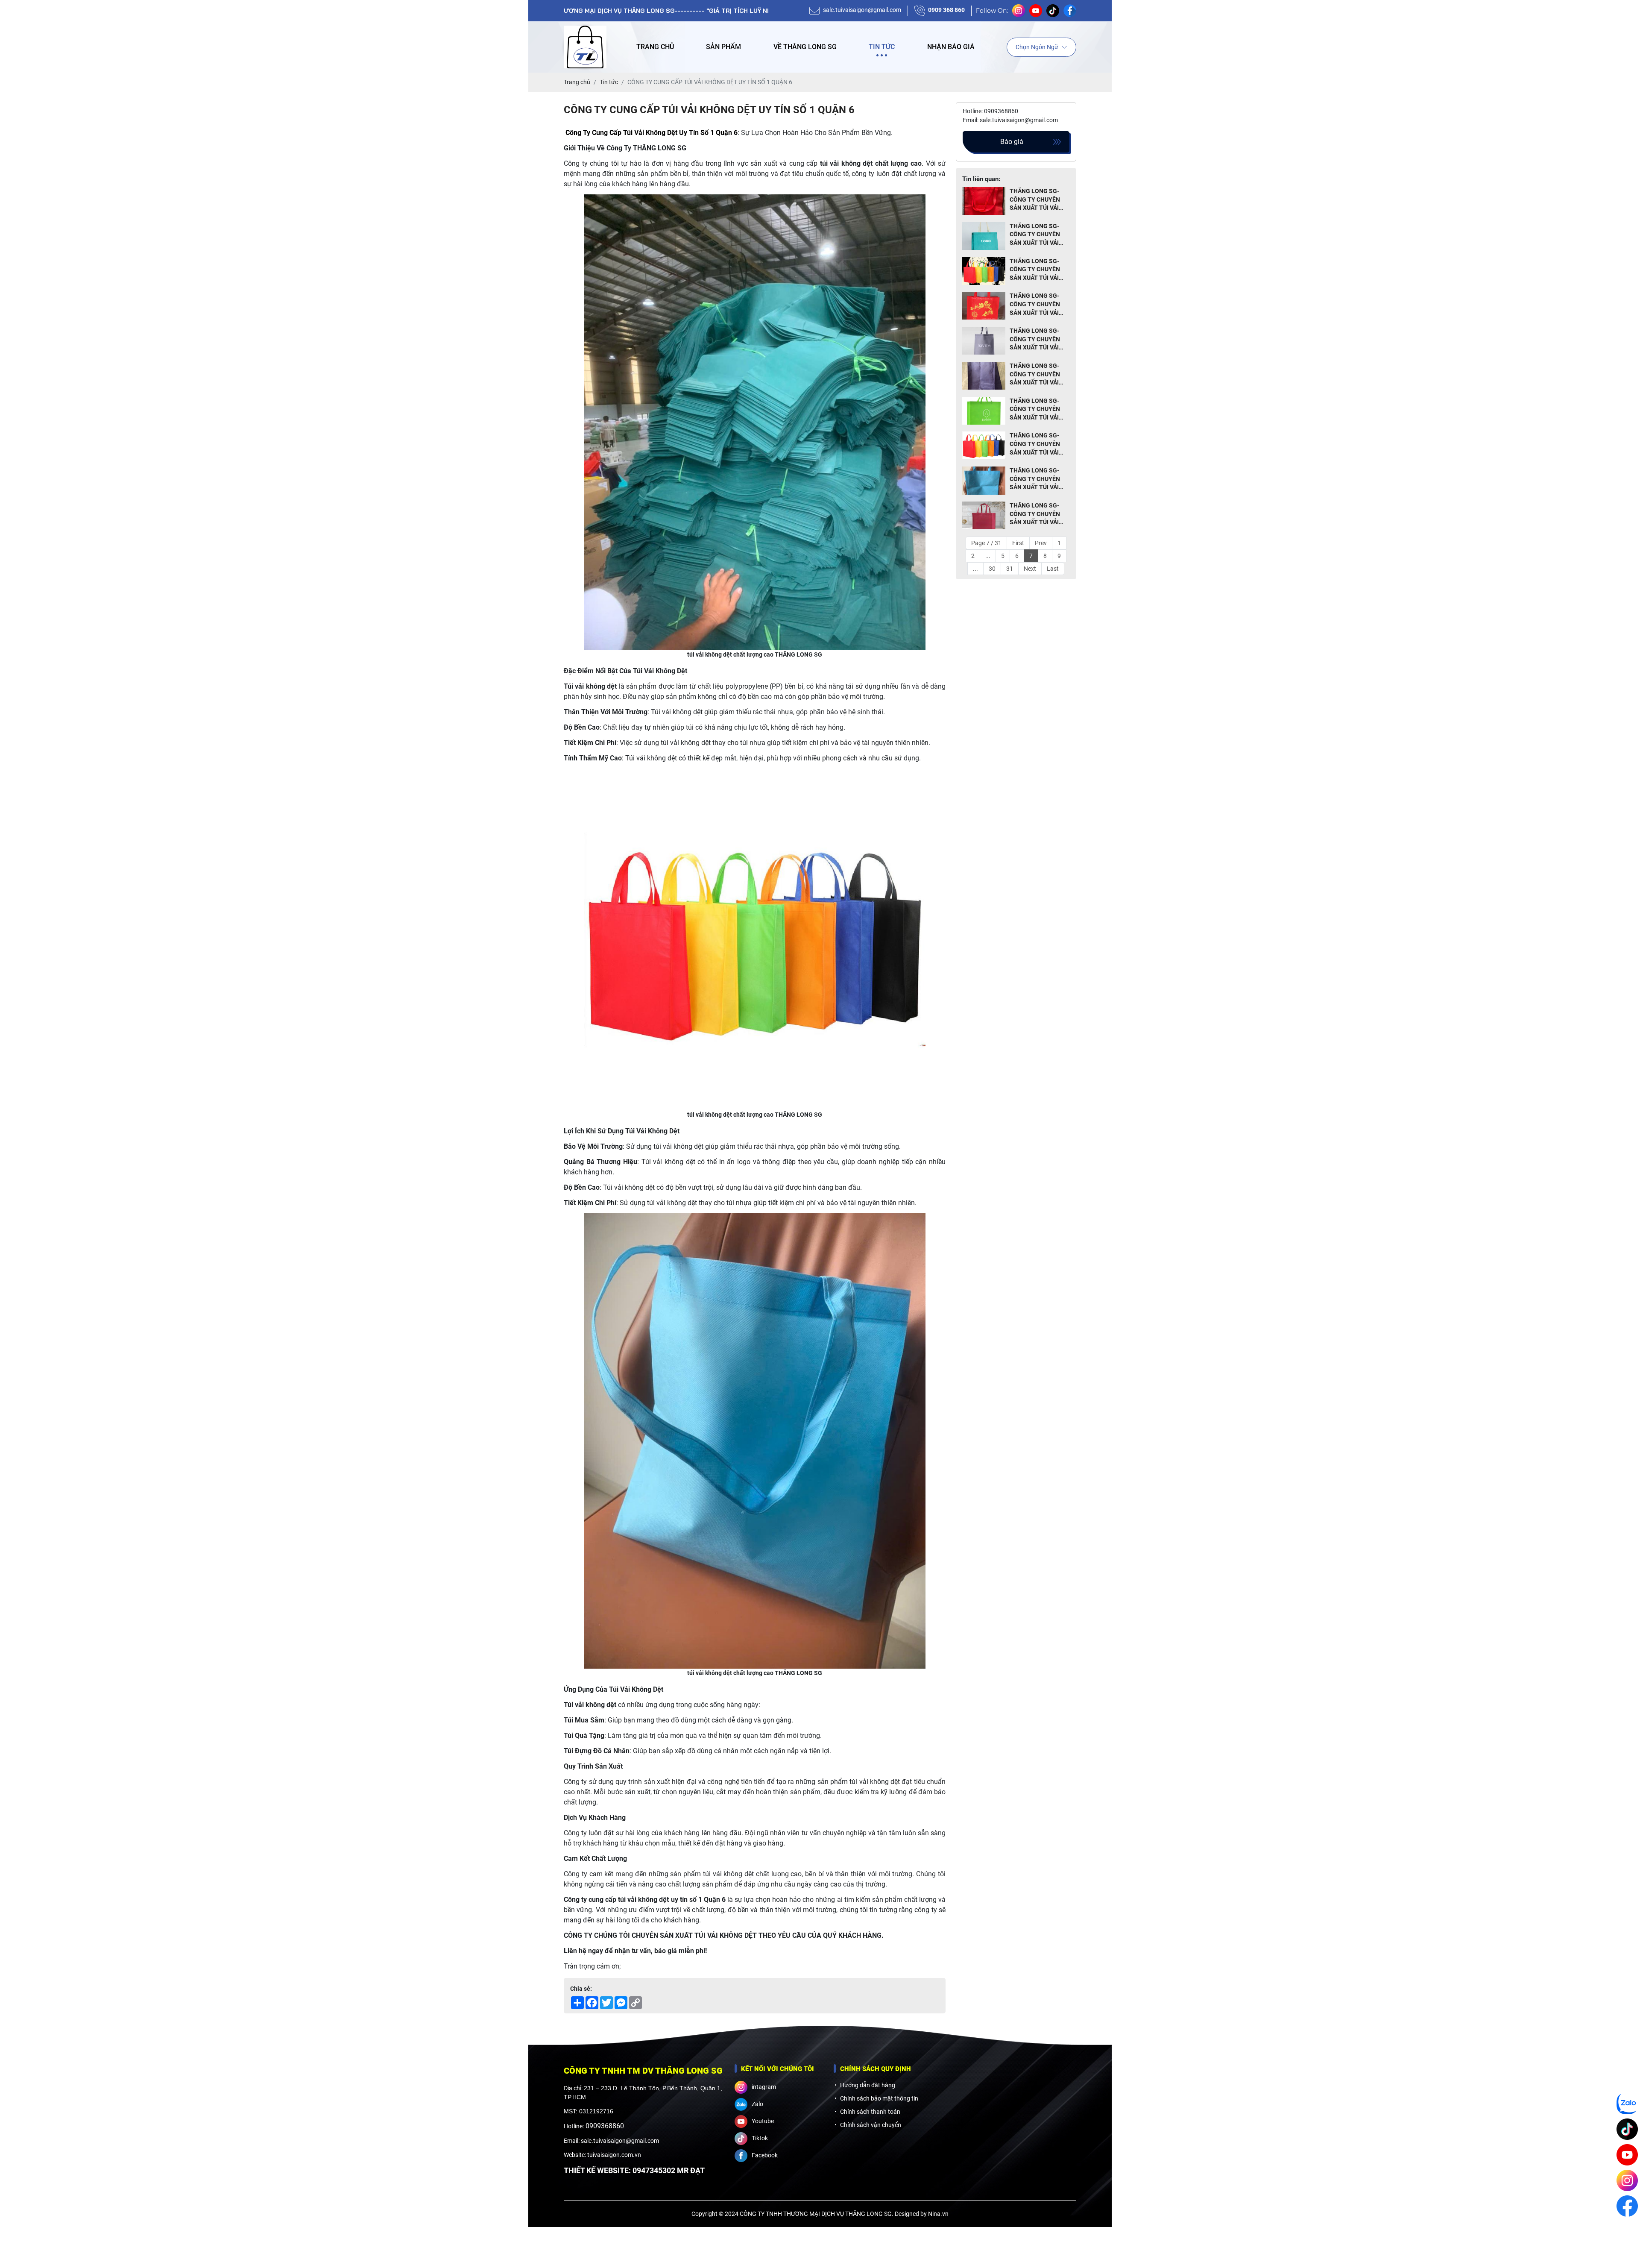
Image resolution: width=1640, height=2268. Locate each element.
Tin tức (882, 47)
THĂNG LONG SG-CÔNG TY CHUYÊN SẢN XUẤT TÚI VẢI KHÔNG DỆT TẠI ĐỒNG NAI (1035, 235)
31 (1010, 569)
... (988, 556)
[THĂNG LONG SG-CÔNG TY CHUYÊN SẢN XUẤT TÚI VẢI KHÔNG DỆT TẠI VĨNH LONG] (984, 411)
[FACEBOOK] (1627, 2206)
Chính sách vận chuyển (871, 2125)
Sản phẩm (723, 47)
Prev (1041, 543)
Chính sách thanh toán (870, 2112)
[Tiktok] (1627, 2129)
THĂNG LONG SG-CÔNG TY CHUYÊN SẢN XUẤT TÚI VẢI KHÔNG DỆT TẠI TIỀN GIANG (1039, 444)
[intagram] (1627, 2180)
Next (1030, 569)
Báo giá (1012, 142)
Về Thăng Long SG (805, 47)
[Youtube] (1627, 2155)
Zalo (757, 2104)
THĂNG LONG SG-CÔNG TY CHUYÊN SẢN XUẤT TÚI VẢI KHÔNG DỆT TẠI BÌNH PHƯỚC (1039, 514)
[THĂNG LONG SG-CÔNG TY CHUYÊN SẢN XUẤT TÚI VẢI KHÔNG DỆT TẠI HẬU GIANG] (984, 306)
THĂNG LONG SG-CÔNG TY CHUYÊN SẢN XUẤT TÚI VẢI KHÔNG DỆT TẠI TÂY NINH (1037, 200)
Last (1053, 569)
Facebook (765, 2155)
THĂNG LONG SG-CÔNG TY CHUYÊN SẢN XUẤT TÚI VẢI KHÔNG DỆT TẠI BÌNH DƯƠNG (1039, 270)
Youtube (763, 2121)
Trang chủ (655, 47)
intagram (764, 2087)
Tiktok (760, 2138)
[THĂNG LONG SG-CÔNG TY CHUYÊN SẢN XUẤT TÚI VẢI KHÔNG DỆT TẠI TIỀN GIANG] (984, 446)
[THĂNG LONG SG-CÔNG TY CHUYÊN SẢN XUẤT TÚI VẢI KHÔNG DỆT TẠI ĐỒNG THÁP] (984, 376)
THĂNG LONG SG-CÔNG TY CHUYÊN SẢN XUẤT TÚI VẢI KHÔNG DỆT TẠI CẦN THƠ (1038, 340)
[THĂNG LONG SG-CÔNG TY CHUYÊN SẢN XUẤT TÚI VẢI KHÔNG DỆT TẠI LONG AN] (984, 481)
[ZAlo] (1627, 2104)
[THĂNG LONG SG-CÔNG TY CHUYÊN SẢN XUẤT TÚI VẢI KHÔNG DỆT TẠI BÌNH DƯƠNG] (984, 271)
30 (992, 569)
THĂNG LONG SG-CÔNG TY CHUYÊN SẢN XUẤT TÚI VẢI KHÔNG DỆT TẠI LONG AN (1035, 479)
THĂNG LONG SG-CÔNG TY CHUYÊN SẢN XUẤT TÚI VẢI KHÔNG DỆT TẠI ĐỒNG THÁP (1035, 375)
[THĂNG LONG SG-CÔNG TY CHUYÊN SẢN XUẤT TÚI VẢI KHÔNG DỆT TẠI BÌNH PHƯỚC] (984, 516)
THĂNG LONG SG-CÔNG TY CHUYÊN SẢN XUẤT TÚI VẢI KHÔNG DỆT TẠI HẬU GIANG (1038, 305)
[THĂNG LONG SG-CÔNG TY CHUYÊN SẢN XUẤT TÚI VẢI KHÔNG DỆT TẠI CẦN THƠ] (984, 341)
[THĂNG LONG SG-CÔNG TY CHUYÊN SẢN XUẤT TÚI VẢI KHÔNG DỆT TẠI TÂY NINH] (984, 201)
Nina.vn (938, 2214)
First (1018, 543)
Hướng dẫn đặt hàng (868, 2085)
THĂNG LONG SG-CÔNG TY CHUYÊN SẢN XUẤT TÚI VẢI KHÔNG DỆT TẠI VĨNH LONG (1039, 410)
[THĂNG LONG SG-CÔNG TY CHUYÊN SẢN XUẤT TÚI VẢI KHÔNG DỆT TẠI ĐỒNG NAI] (984, 236)
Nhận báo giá (951, 47)
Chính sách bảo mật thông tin (879, 2098)
